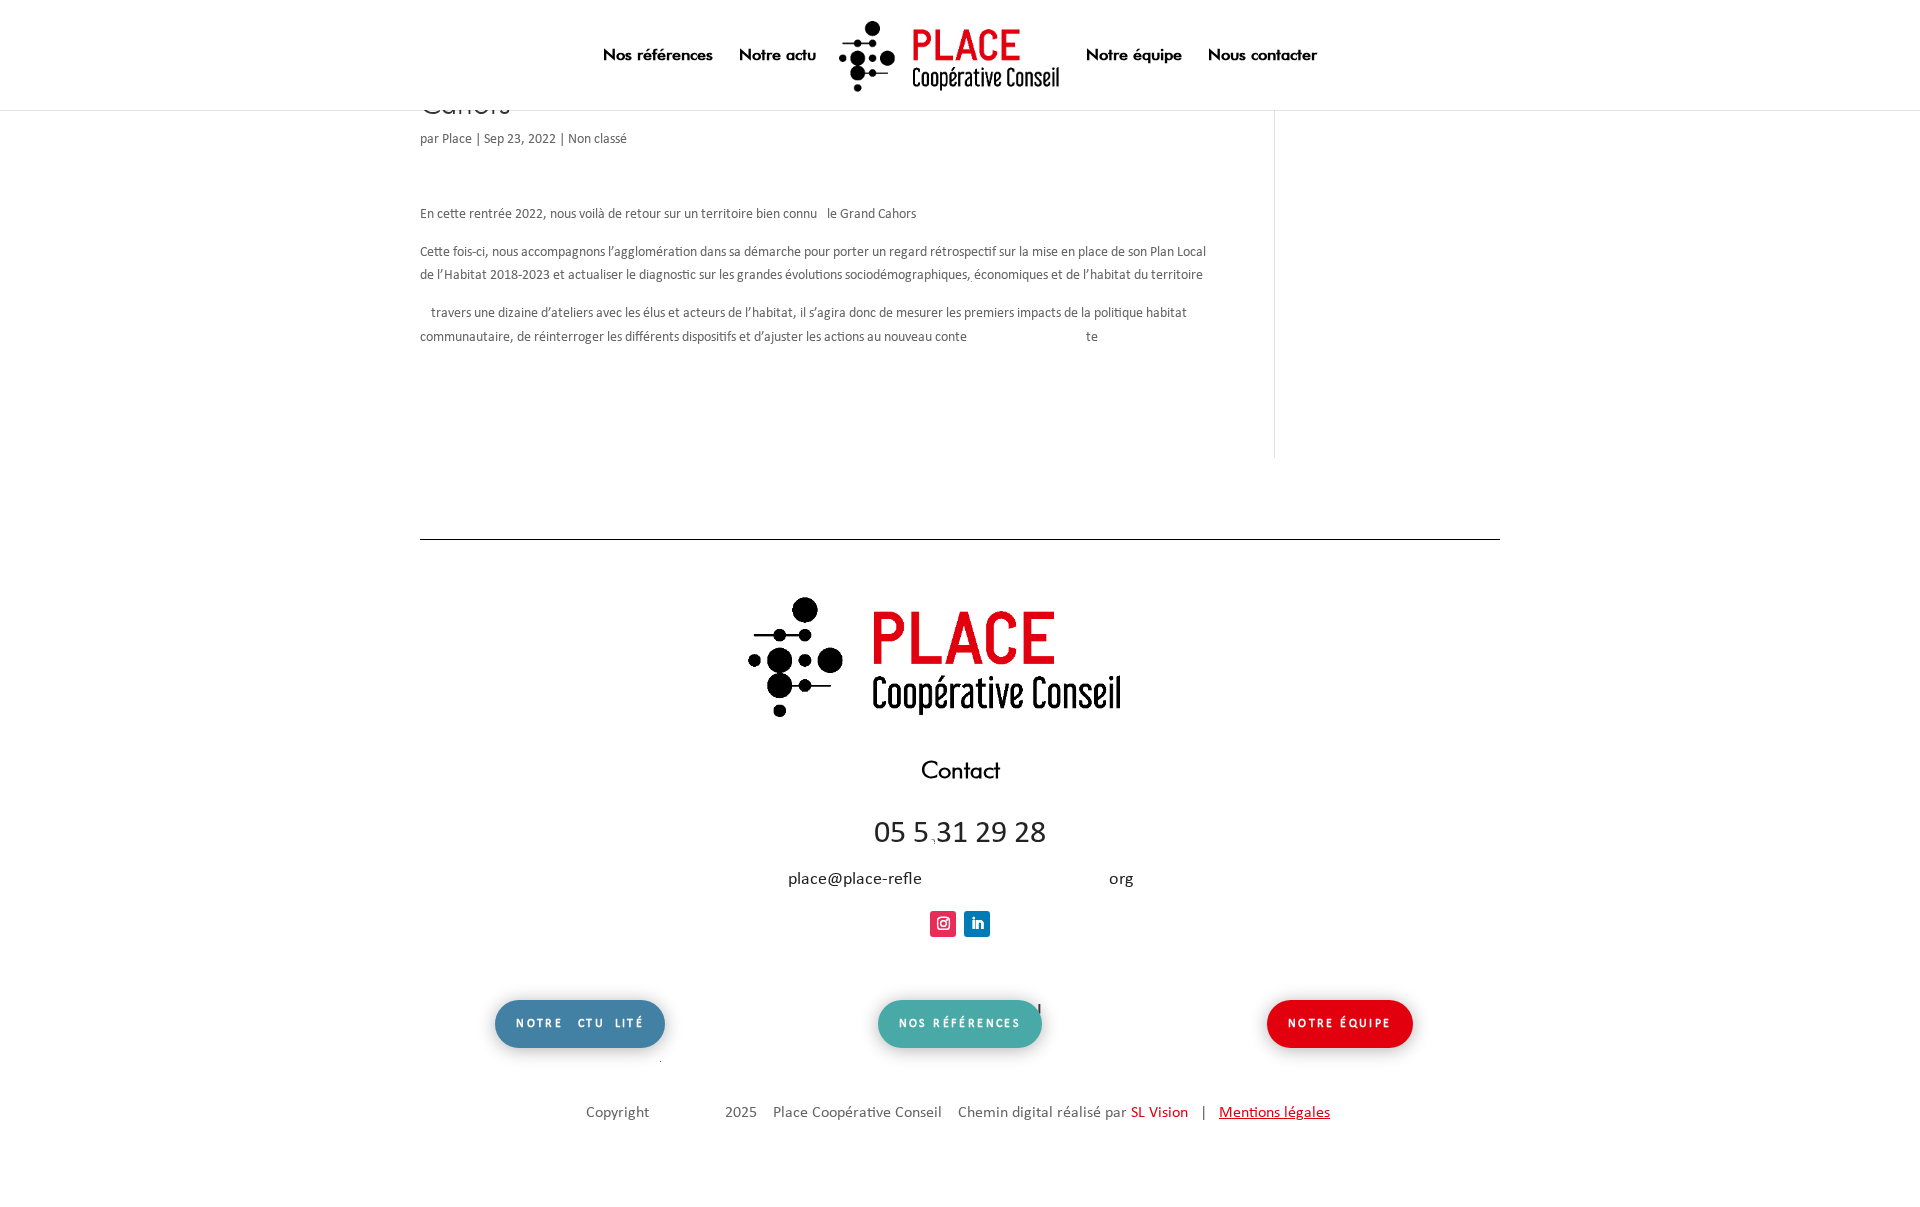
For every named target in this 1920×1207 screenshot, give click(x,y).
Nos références (658, 56)
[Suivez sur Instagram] (943, 924)
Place (457, 139)
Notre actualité (580, 1024)
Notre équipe (1134, 56)
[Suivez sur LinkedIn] (977, 924)
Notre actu (777, 56)
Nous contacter (1262, 56)
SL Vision (1159, 1113)
